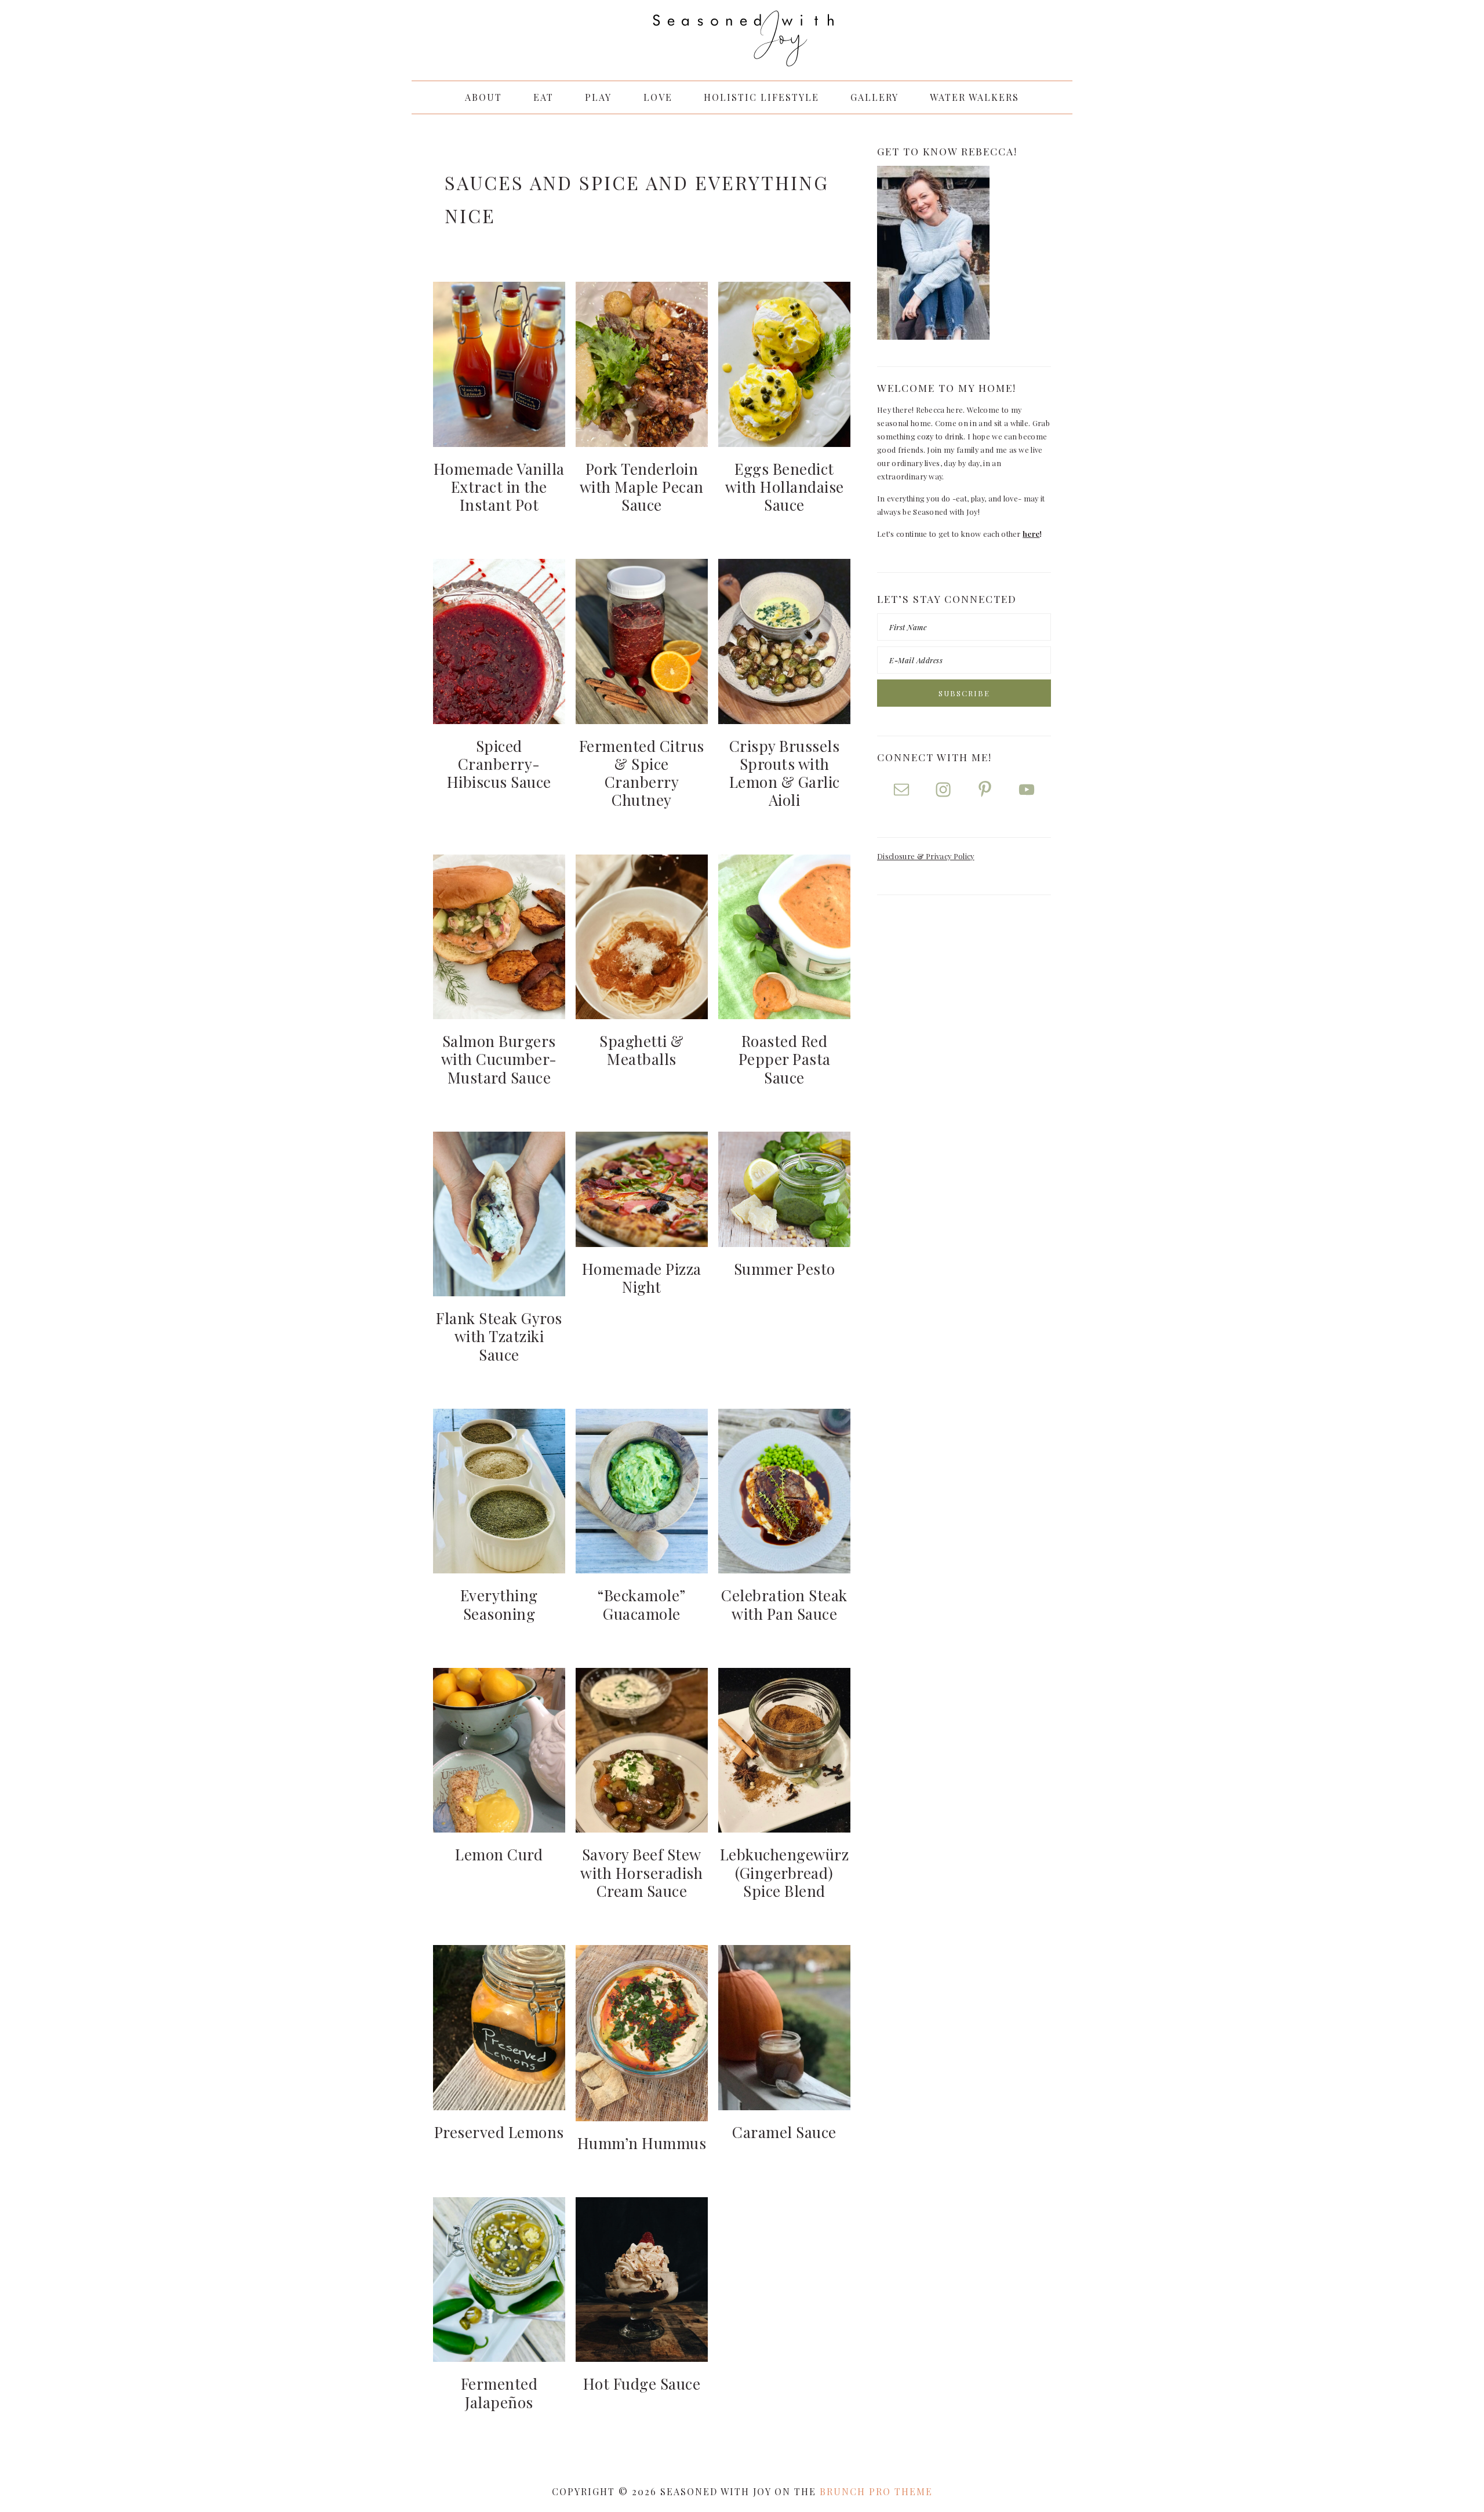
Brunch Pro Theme (876, 2491)
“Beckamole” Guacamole (642, 1604)
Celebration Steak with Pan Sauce (784, 1604)
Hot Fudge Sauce (642, 2384)
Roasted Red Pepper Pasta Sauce (785, 1059)
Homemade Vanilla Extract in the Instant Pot (499, 487)
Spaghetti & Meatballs (642, 1050)
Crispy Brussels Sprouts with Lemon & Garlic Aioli (785, 773)
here (1031, 534)
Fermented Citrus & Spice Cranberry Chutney (642, 773)
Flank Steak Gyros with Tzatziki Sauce (499, 1336)
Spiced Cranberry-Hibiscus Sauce (499, 764)
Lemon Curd (499, 1854)
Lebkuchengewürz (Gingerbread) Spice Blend (785, 1872)
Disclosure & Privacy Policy (926, 856)
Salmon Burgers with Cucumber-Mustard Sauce (499, 1059)
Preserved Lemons (499, 2132)
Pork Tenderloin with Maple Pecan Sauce (642, 487)
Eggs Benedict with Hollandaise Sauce (785, 487)
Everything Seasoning (499, 1604)
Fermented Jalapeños (499, 2393)
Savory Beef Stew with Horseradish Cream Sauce (641, 1872)
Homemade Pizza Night (642, 1278)
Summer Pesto (785, 1269)
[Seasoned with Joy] (742, 55)
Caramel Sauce (784, 2132)
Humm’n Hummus (642, 2143)
